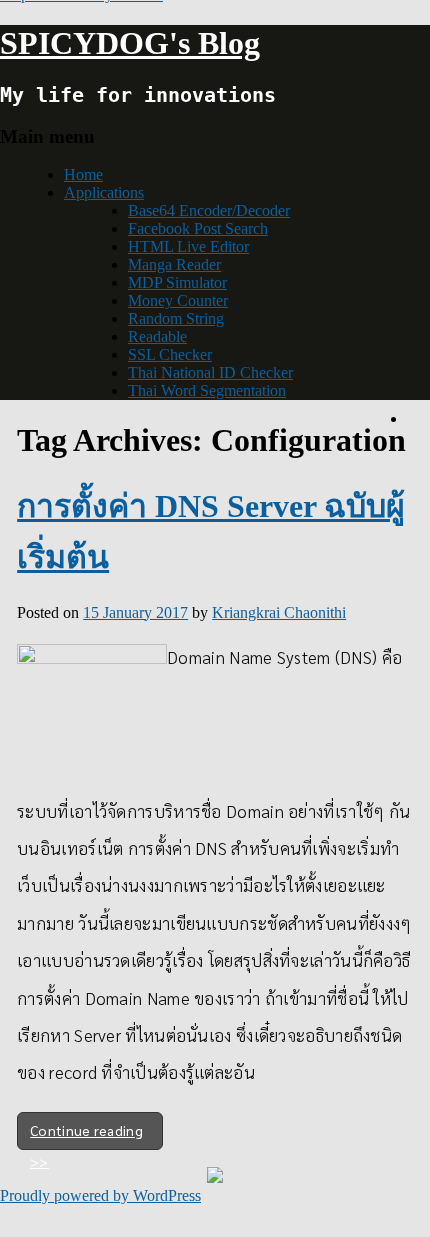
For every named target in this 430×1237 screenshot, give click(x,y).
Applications (104, 192)
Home (83, 174)
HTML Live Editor (188, 246)
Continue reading (86, 1130)
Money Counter (178, 300)
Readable (157, 336)
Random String (176, 318)
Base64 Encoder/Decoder (209, 210)
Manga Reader (174, 264)
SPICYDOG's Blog (130, 43)
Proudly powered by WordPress (100, 1195)
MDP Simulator (177, 282)
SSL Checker (170, 354)
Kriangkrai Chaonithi (279, 612)
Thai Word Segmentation (207, 390)
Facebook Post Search (198, 228)
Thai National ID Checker (210, 372)
